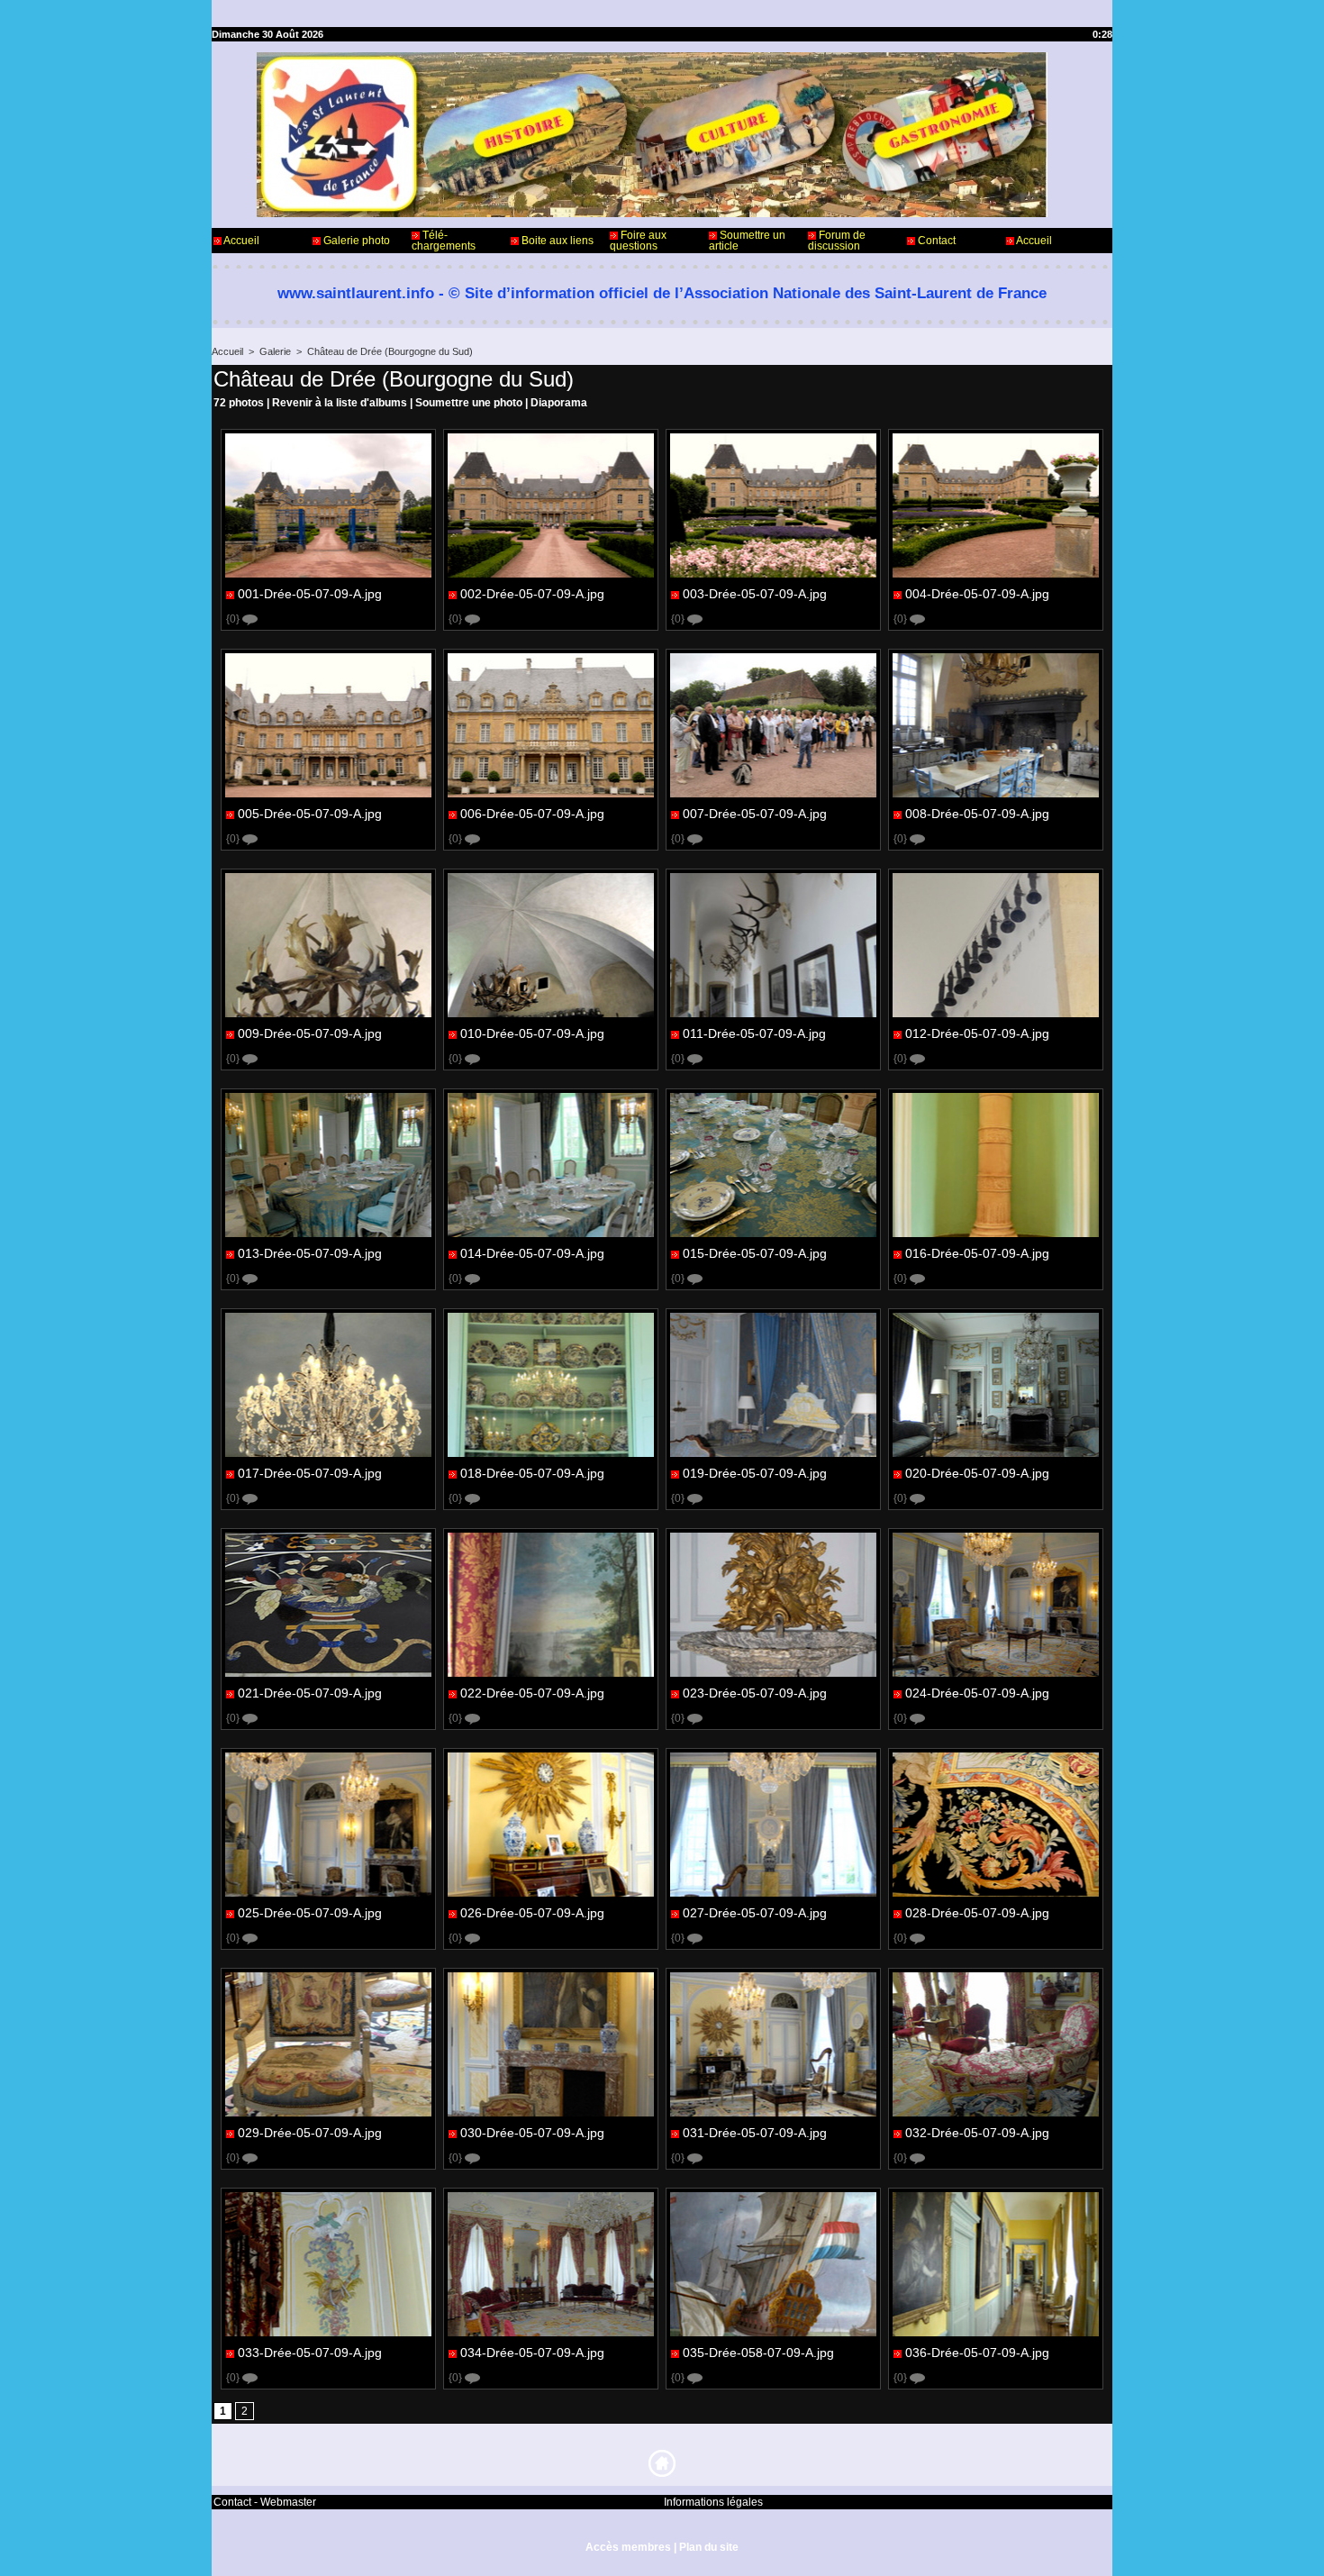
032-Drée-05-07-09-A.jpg (977, 2133)
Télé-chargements (444, 241)
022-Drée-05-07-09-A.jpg (532, 1693)
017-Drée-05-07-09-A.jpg (310, 1473)
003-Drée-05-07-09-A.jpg (755, 594)
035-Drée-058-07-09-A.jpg (758, 2353)
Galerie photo (355, 241)
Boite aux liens (556, 241)
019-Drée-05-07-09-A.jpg (755, 1473)
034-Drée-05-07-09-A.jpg (532, 2353)
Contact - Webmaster (265, 2502)
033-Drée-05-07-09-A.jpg (310, 2353)
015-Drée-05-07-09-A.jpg (755, 1253)
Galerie (275, 351)
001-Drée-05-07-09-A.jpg (310, 594)
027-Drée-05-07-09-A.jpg (755, 1913)
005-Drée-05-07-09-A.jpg (310, 814)
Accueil (240, 241)
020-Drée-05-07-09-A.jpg (977, 1473)
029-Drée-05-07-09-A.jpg (310, 2133)
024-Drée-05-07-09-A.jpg (977, 1693)
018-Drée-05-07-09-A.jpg (532, 1473)
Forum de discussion (837, 241)
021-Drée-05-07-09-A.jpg (310, 1693)
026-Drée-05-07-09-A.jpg (532, 1913)
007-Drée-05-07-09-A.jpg (755, 814)
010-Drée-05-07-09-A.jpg (532, 1033)
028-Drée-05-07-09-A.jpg (977, 1913)
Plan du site (709, 2547)
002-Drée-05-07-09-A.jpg (532, 594)
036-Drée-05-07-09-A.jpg (977, 2353)
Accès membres (628, 2547)
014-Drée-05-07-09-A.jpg (532, 1253)
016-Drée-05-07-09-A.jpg (977, 1253)
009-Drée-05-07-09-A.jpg (310, 1033)
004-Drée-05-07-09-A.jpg (977, 594)
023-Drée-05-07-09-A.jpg (755, 1693)
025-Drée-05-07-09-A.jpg (310, 1913)
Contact (935, 241)
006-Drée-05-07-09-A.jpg (532, 814)
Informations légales (713, 2502)
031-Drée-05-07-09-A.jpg (755, 2133)
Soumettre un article (747, 241)
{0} (234, 619)
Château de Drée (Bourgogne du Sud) (390, 351)
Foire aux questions (638, 241)
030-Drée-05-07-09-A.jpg (532, 2133)
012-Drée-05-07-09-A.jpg (977, 1033)
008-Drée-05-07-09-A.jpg (977, 814)
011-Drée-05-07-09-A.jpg (754, 1033)
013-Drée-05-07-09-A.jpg (310, 1253)
